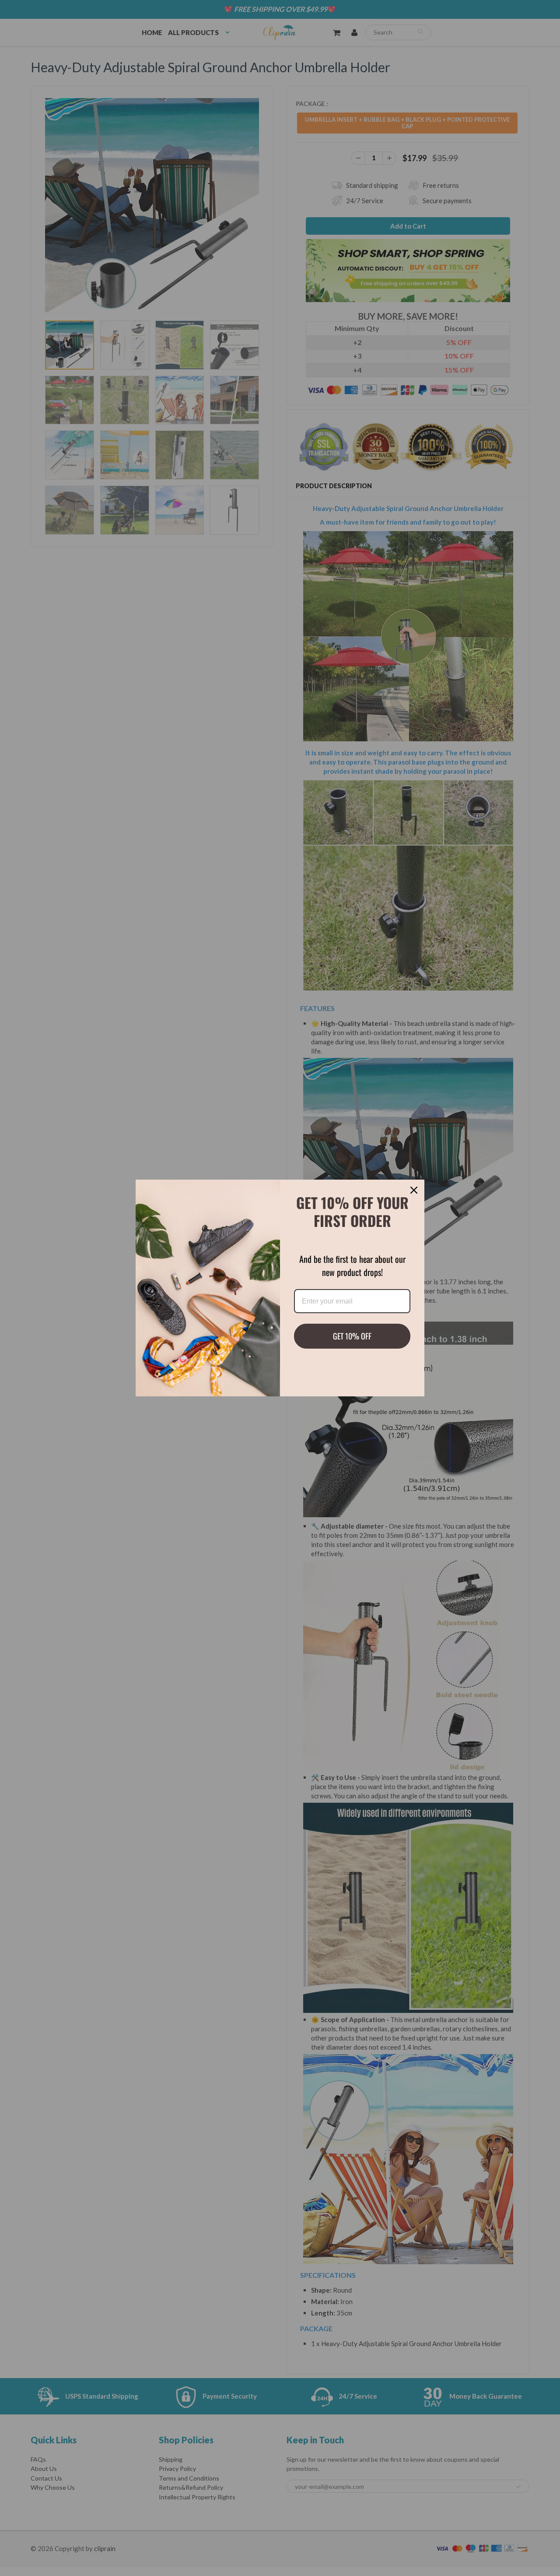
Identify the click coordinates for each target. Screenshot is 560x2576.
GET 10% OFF (352, 1336)
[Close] (414, 1190)
